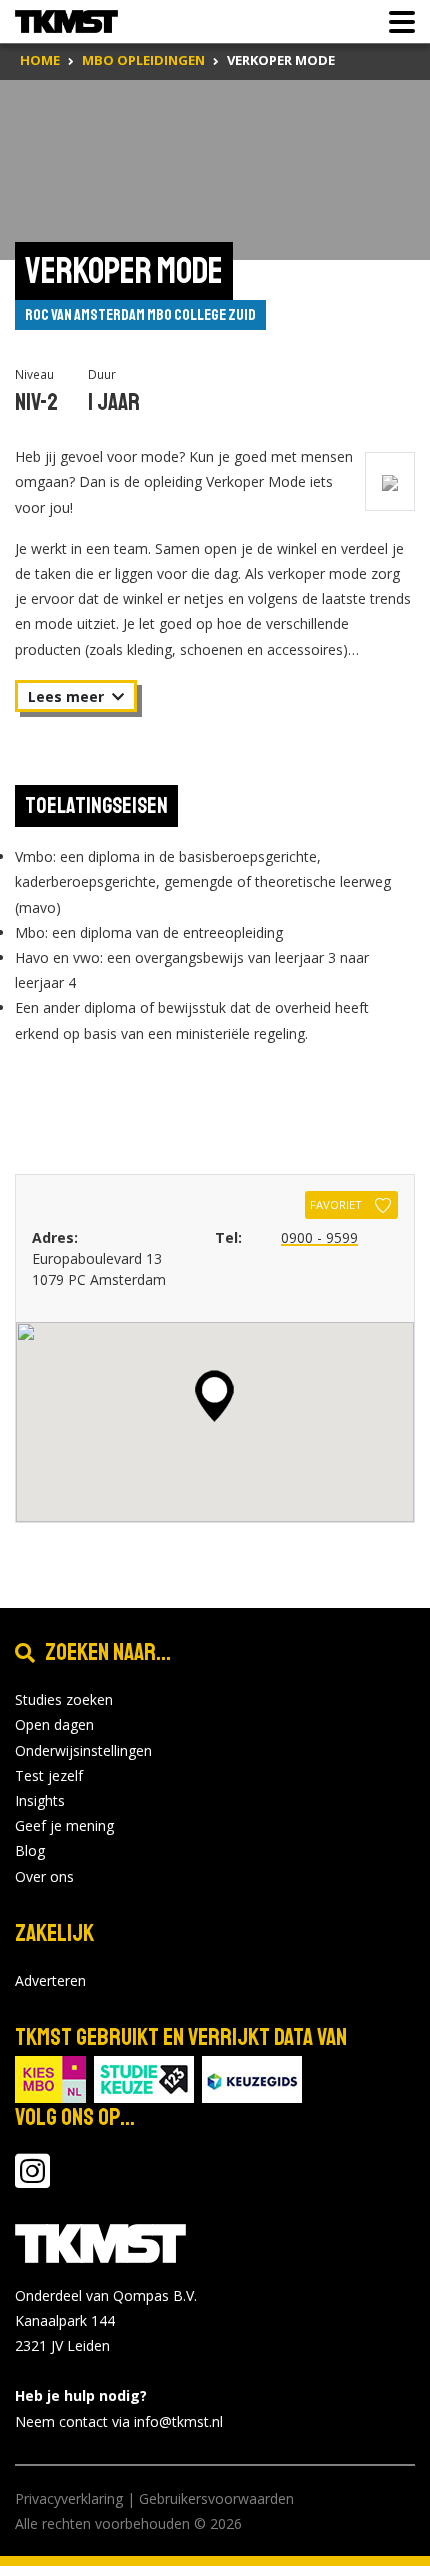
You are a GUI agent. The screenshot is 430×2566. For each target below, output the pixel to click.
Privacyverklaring (69, 2498)
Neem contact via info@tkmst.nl (119, 2421)
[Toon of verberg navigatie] (396, 22)
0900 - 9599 (319, 1237)
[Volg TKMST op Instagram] (32, 2180)
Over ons (44, 1876)
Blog (30, 1850)
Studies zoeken (64, 1699)
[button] (214, 1396)
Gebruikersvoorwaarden (216, 2498)
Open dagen (54, 1724)
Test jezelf (49, 1775)
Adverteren (50, 1980)
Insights (40, 1800)
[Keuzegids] (252, 2077)
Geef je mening (64, 1825)
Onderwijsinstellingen (83, 1750)
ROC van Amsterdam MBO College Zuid (140, 315)
